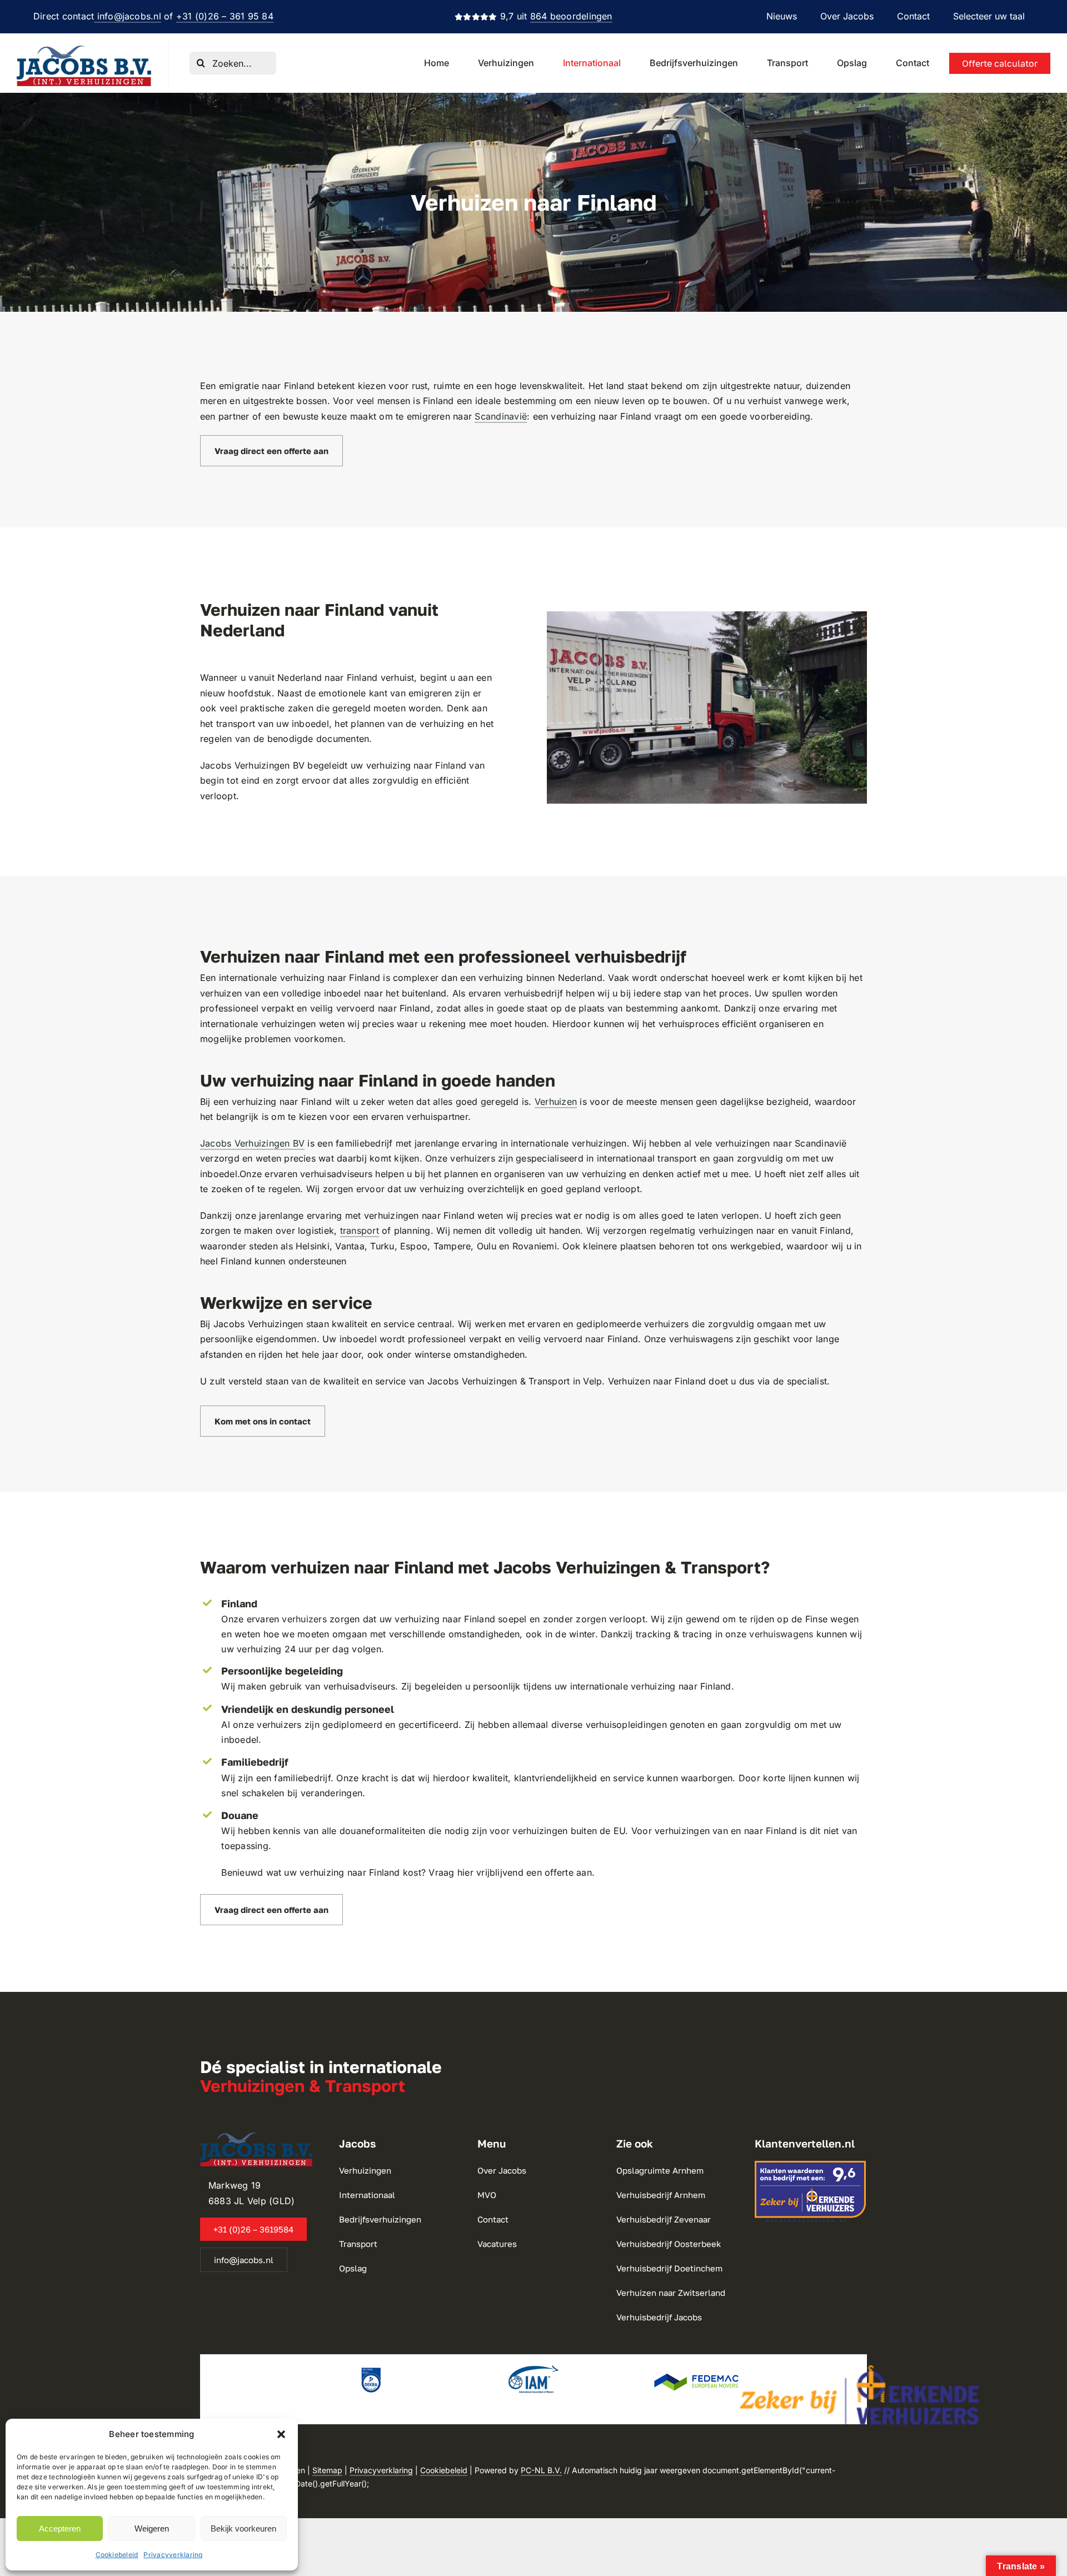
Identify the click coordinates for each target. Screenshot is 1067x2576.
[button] (281, 2434)
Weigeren (152, 2528)
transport (360, 1230)
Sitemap (327, 2470)
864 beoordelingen (571, 16)
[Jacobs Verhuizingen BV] (84, 50)
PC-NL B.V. (541, 2470)
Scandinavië (501, 416)
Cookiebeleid (117, 2555)
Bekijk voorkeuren (243, 2528)
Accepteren (60, 2528)
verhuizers (304, 1619)
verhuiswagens (781, 1634)
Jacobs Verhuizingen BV (252, 1143)
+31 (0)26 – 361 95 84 (225, 16)
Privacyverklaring (173, 2555)
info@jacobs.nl (128, 16)
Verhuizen (556, 1102)
